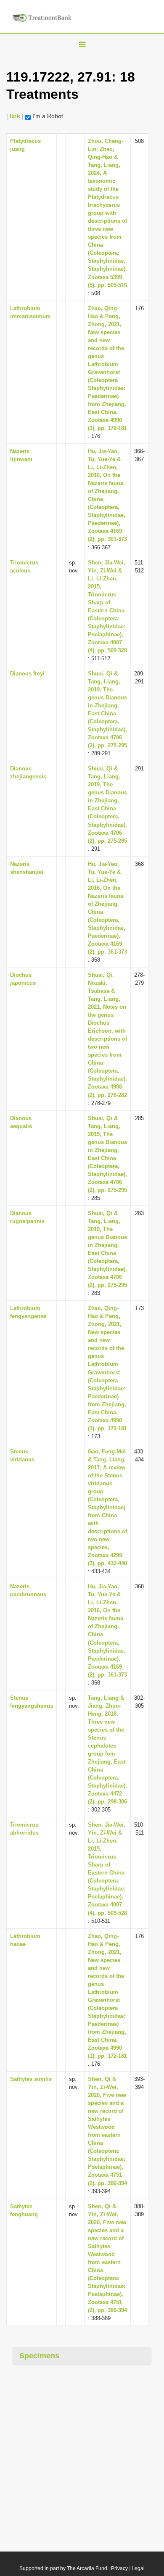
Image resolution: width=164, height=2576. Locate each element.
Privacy (119, 2568)
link (15, 116)
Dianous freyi (27, 674)
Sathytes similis (31, 2079)
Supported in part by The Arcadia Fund (63, 2568)
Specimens (39, 2356)
